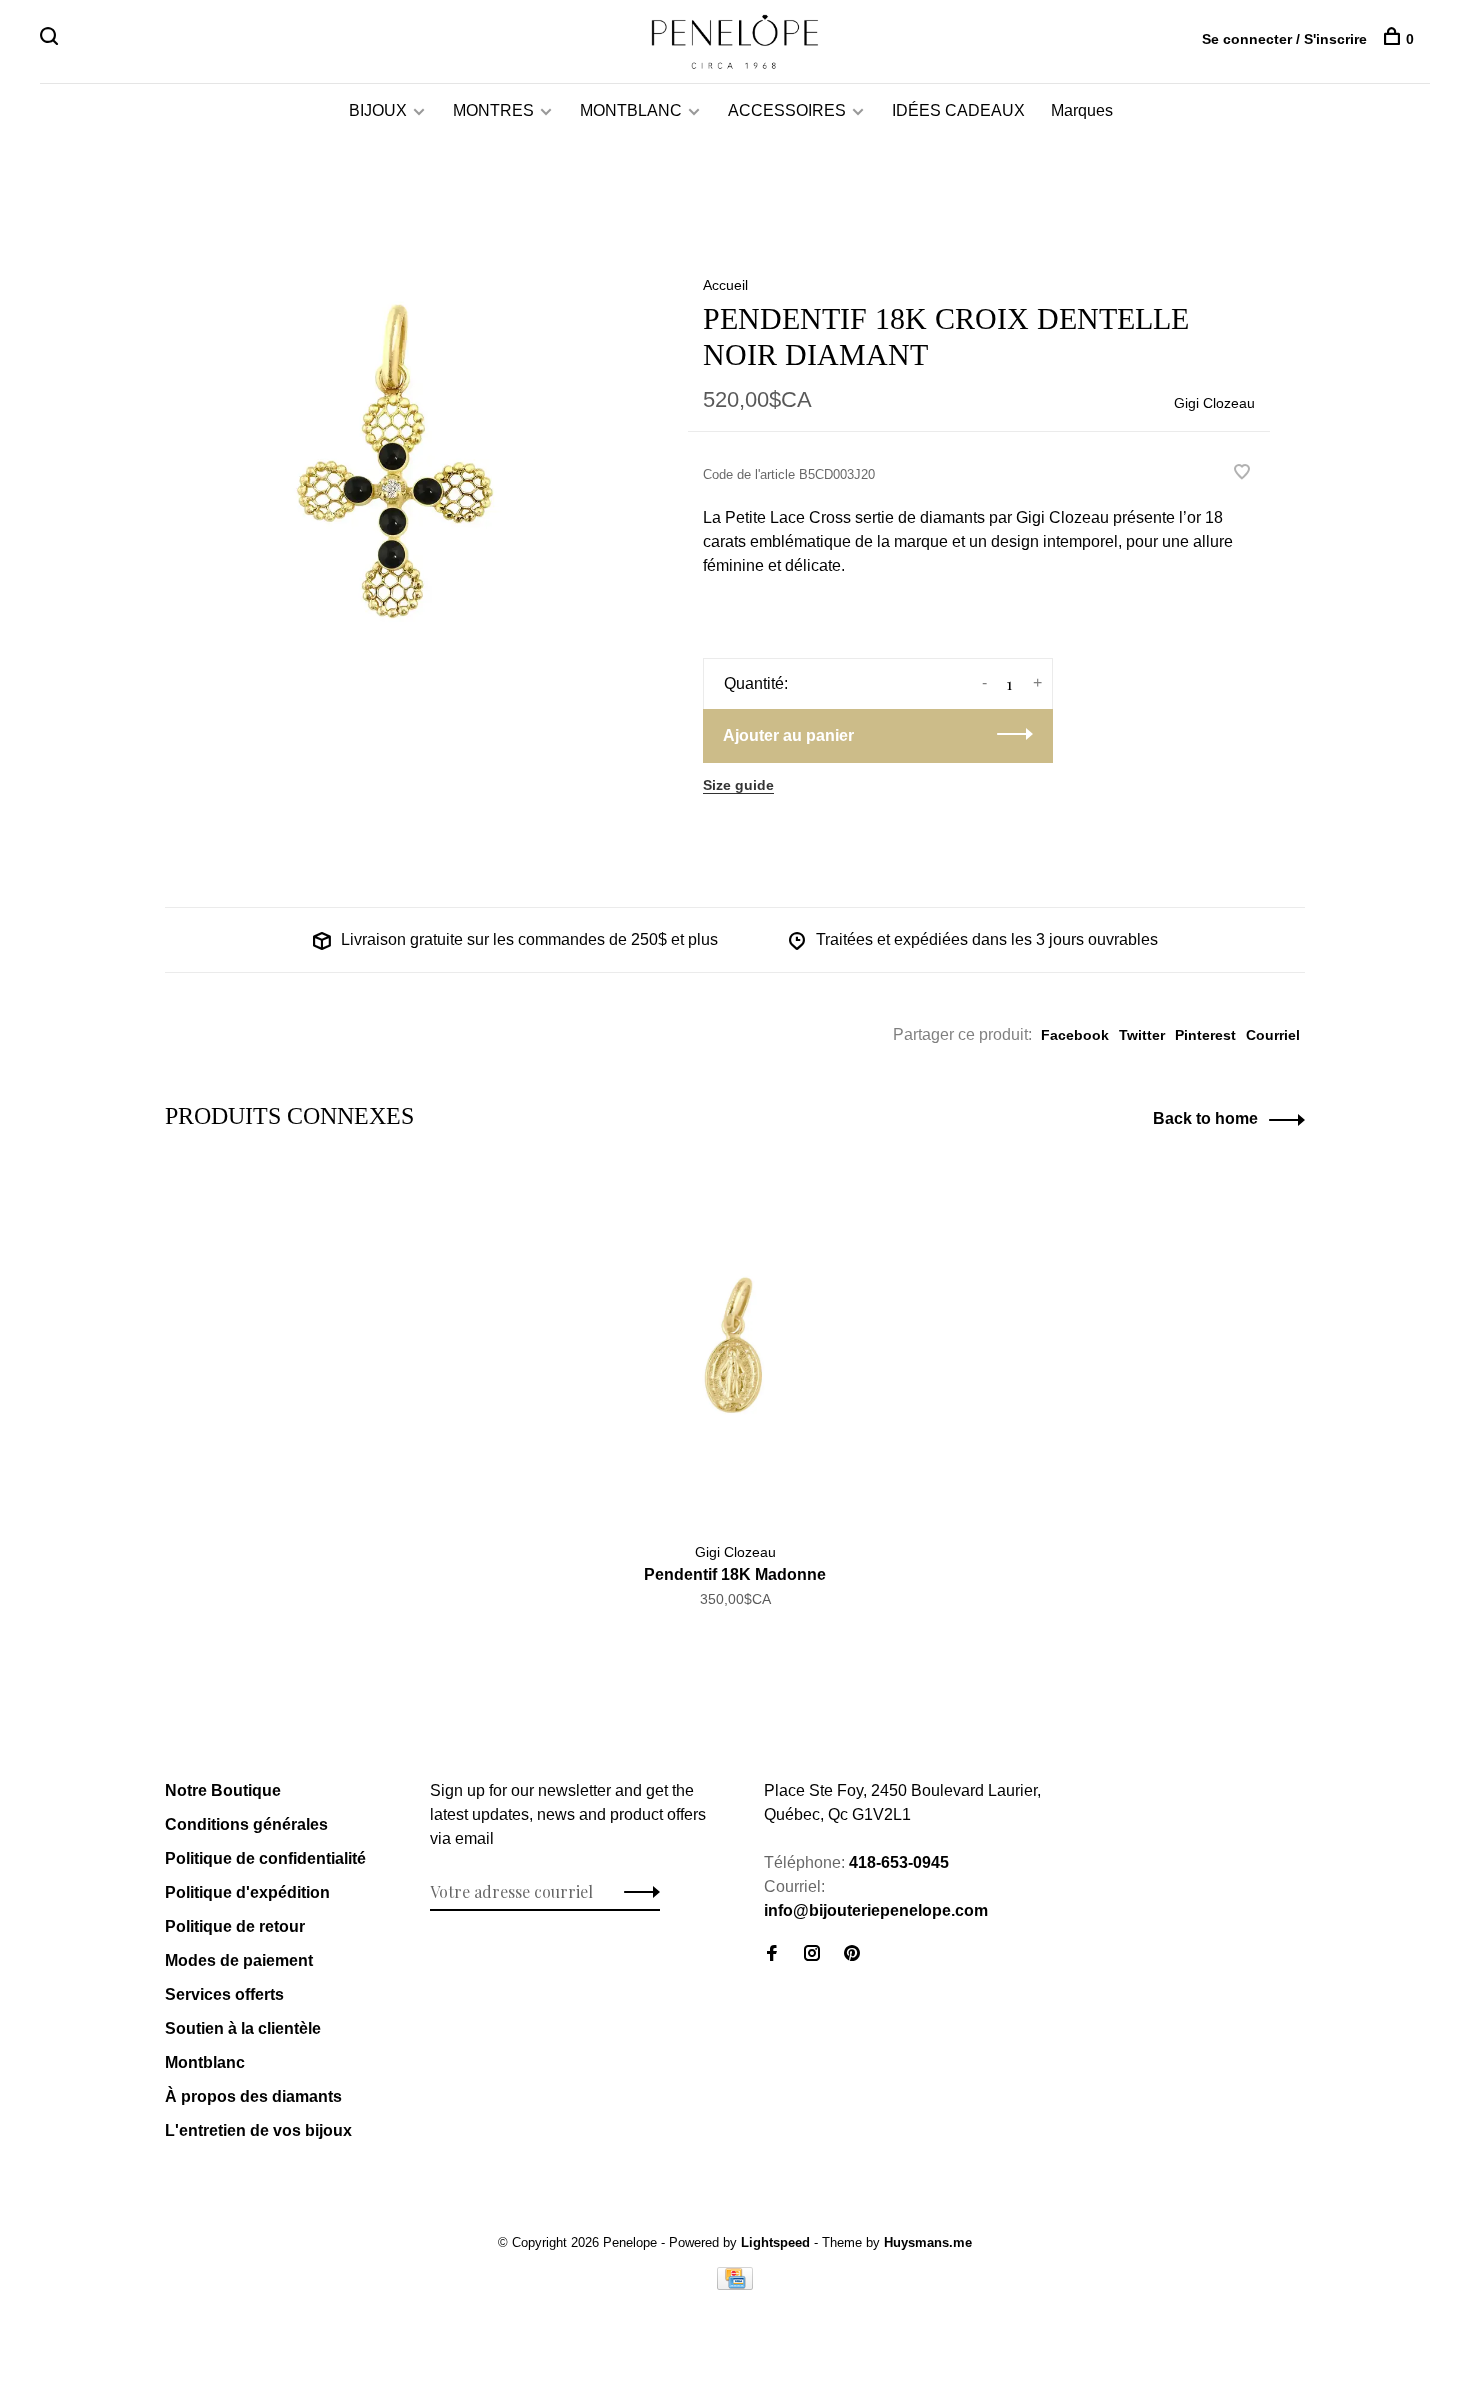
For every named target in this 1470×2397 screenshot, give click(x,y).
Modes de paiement (239, 1960)
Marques (1082, 110)
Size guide (738, 785)
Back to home (1205, 1118)
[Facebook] (772, 1954)
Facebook (1075, 1035)
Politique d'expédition (247, 1892)
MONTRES (493, 110)
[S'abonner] (636, 1892)
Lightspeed (775, 2242)
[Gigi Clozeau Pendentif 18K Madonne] (735, 1346)
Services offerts (224, 1994)
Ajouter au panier (788, 735)
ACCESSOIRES (787, 110)
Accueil (725, 285)
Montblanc (205, 2062)
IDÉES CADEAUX (958, 110)
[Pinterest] (852, 1954)
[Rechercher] (51, 39)
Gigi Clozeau (1214, 403)
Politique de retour (235, 1926)
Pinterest (1205, 1035)
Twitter (1142, 1035)
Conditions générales (246, 1824)
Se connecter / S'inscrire (1284, 39)
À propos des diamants (253, 2096)
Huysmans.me (928, 2242)
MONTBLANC (631, 110)
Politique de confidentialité (265, 1858)
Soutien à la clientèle (243, 2028)
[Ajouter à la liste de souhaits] (1242, 473)
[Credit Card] (735, 2284)
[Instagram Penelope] (812, 1954)
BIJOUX (378, 110)
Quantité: (756, 683)
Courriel (1273, 1035)
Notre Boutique (223, 1790)
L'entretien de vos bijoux (258, 2130)
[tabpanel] (394, 469)
